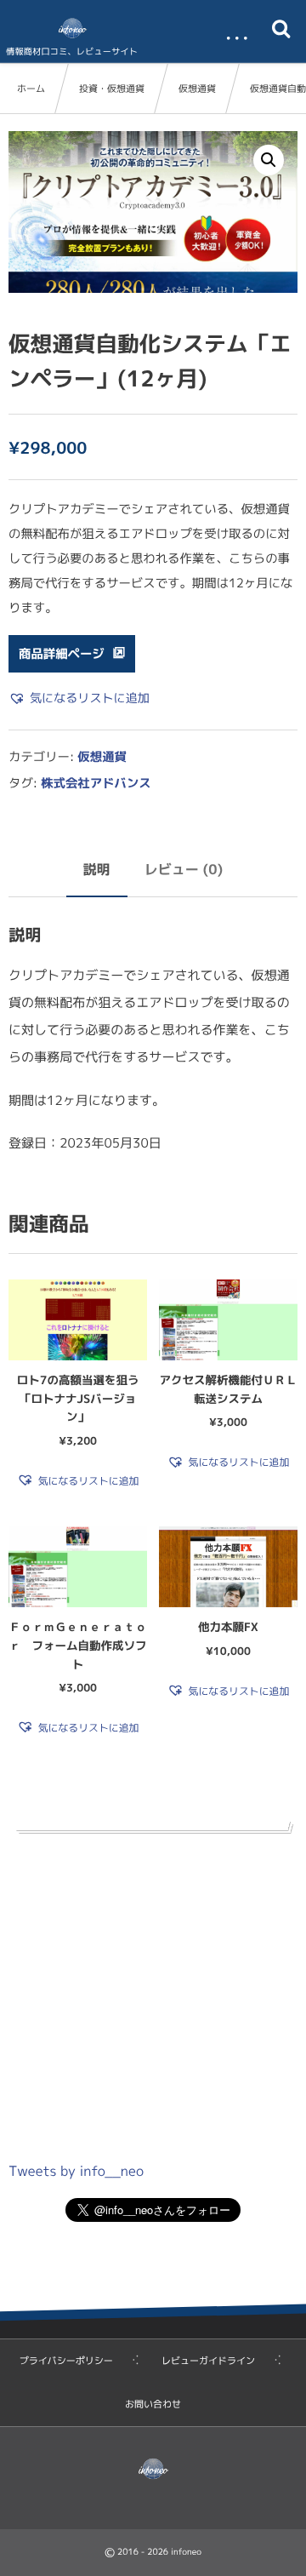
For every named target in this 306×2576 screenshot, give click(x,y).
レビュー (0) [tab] (184, 870)
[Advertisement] (153, 1993)
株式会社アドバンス (96, 783)
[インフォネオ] (72, 28)
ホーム (31, 89)
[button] (269, 160)
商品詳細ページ (62, 654)
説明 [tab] (97, 870)
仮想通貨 (197, 89)
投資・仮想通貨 (112, 89)
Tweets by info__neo (76, 2172)
